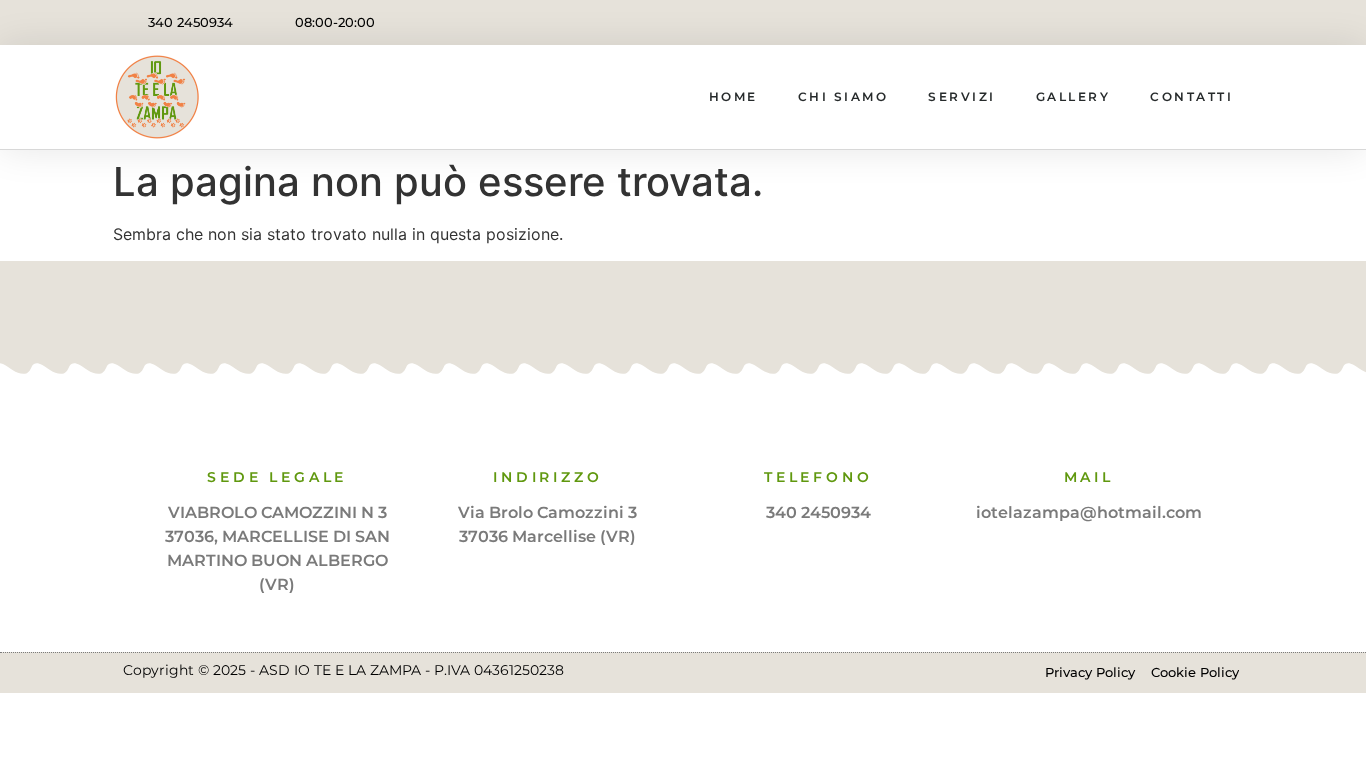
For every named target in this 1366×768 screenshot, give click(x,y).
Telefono (818, 477)
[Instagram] (1230, 22)
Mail (1089, 477)
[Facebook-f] (1185, 22)
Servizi (962, 96)
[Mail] (1089, 431)
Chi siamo (843, 96)
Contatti (1191, 96)
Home (733, 96)
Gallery (1073, 96)
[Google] (713, 311)
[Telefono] (818, 431)
